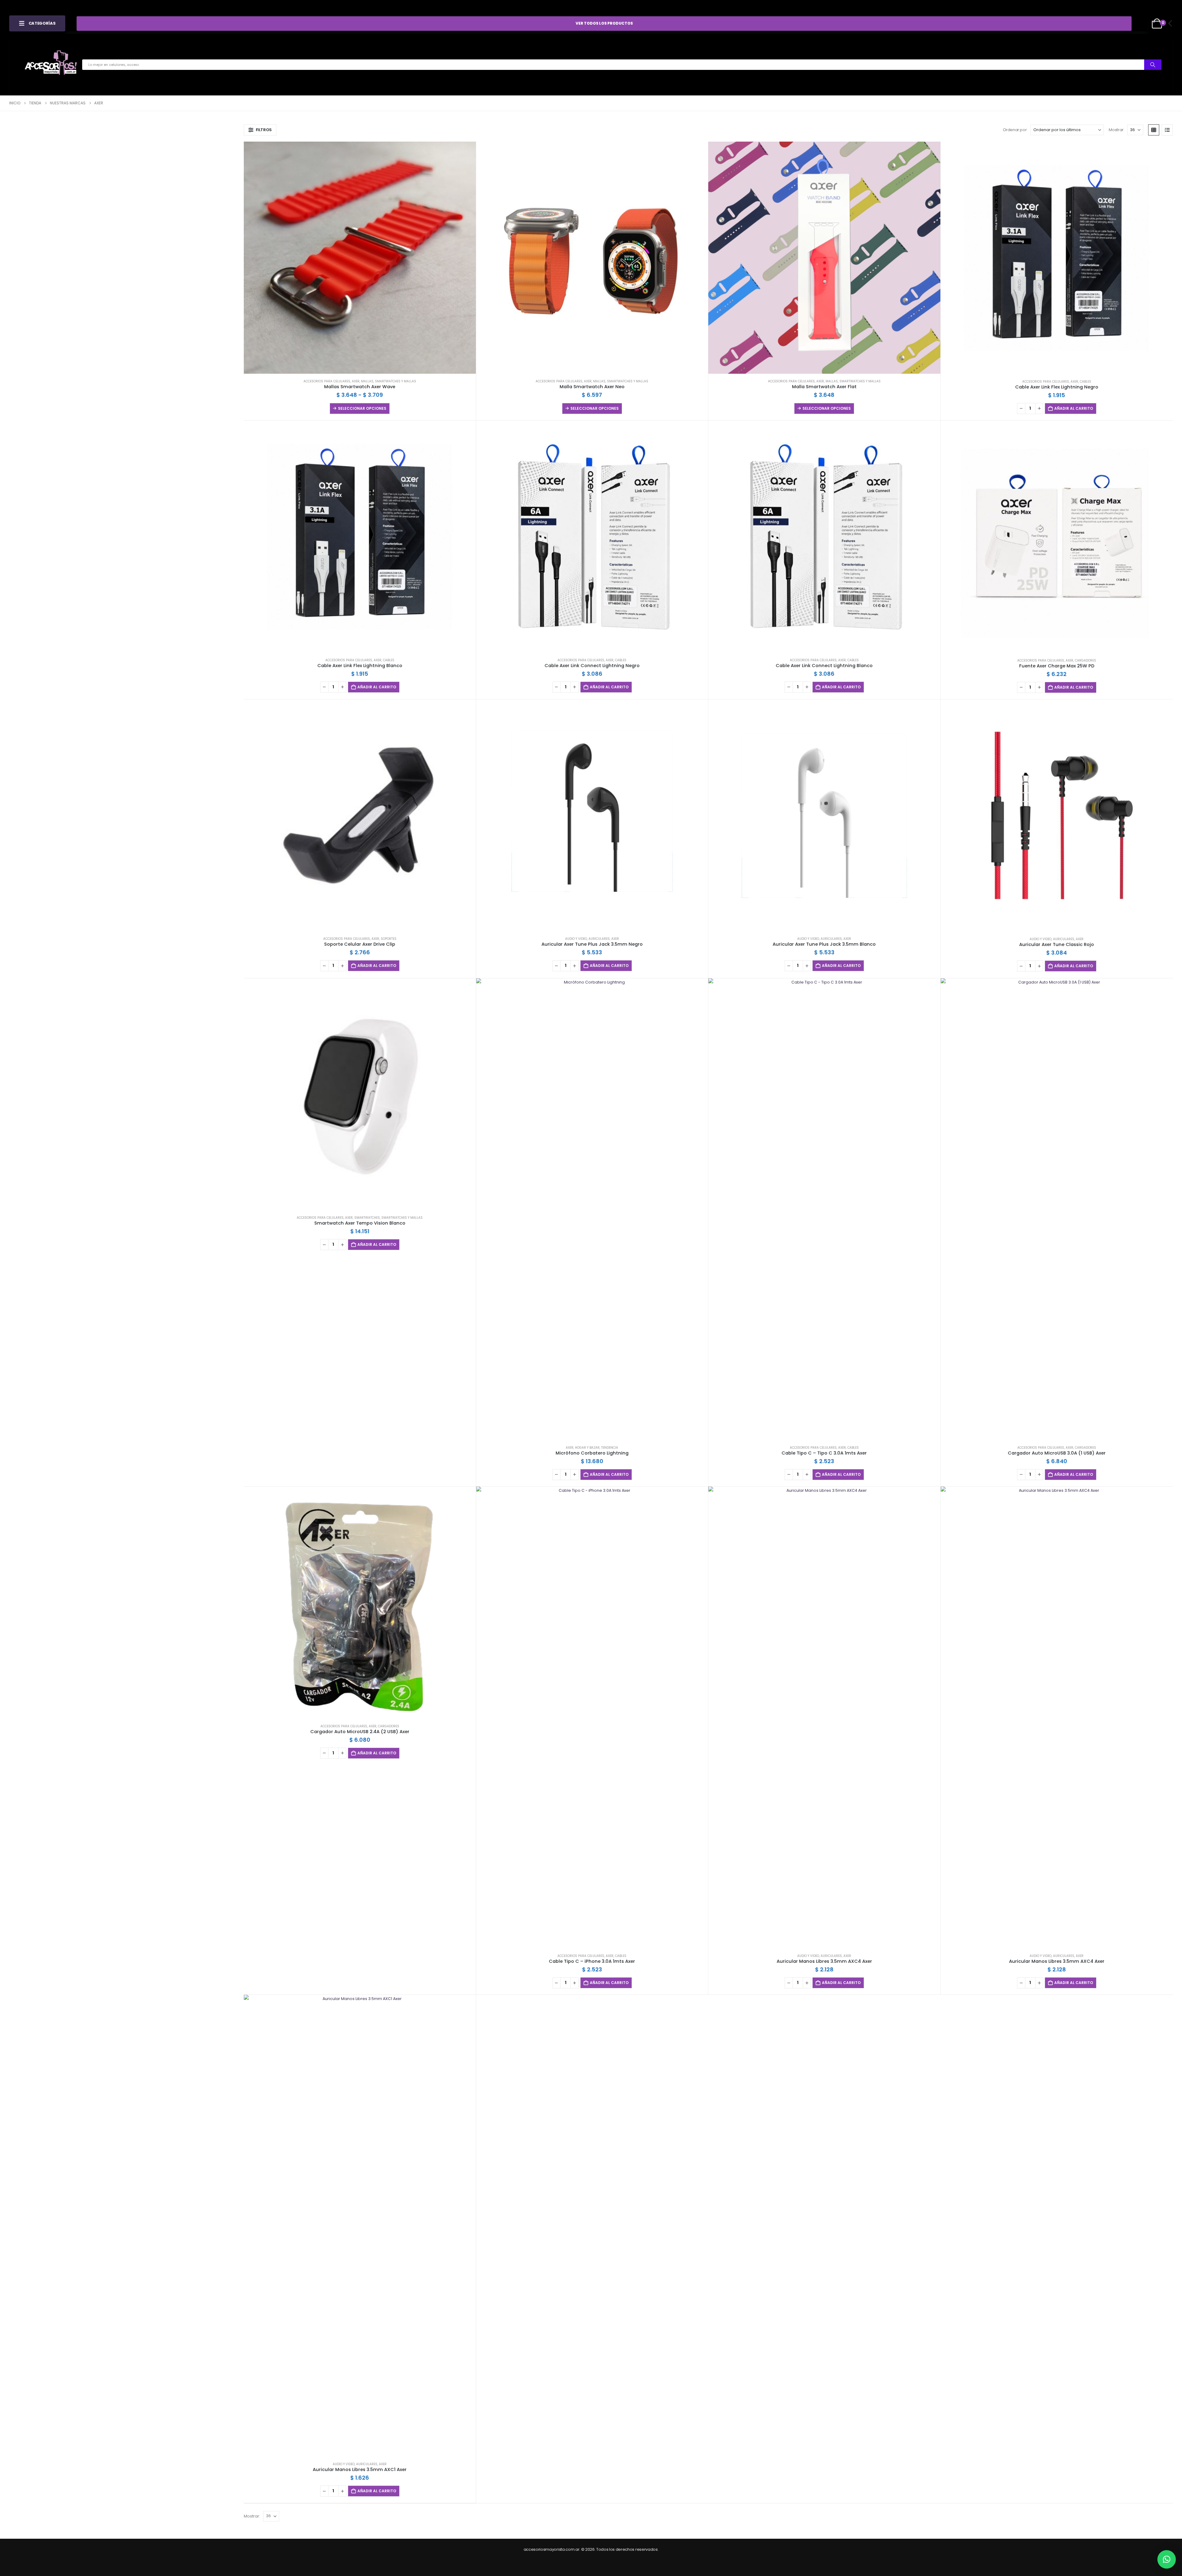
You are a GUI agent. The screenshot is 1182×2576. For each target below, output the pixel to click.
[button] (260, 130)
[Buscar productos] (1153, 65)
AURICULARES (599, 939)
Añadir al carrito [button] (1074, 408)
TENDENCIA (610, 1448)
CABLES (1086, 382)
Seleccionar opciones (362, 408)
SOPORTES (389, 939)
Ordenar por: (1015, 130)
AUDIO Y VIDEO (576, 939)
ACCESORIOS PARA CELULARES (327, 381)
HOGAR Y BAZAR (587, 1448)
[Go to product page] (360, 258)
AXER (356, 381)
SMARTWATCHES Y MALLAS (396, 381)
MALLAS (367, 381)
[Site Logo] (51, 65)
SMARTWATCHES (367, 1218)
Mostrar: (1116, 130)
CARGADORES (1086, 660)
